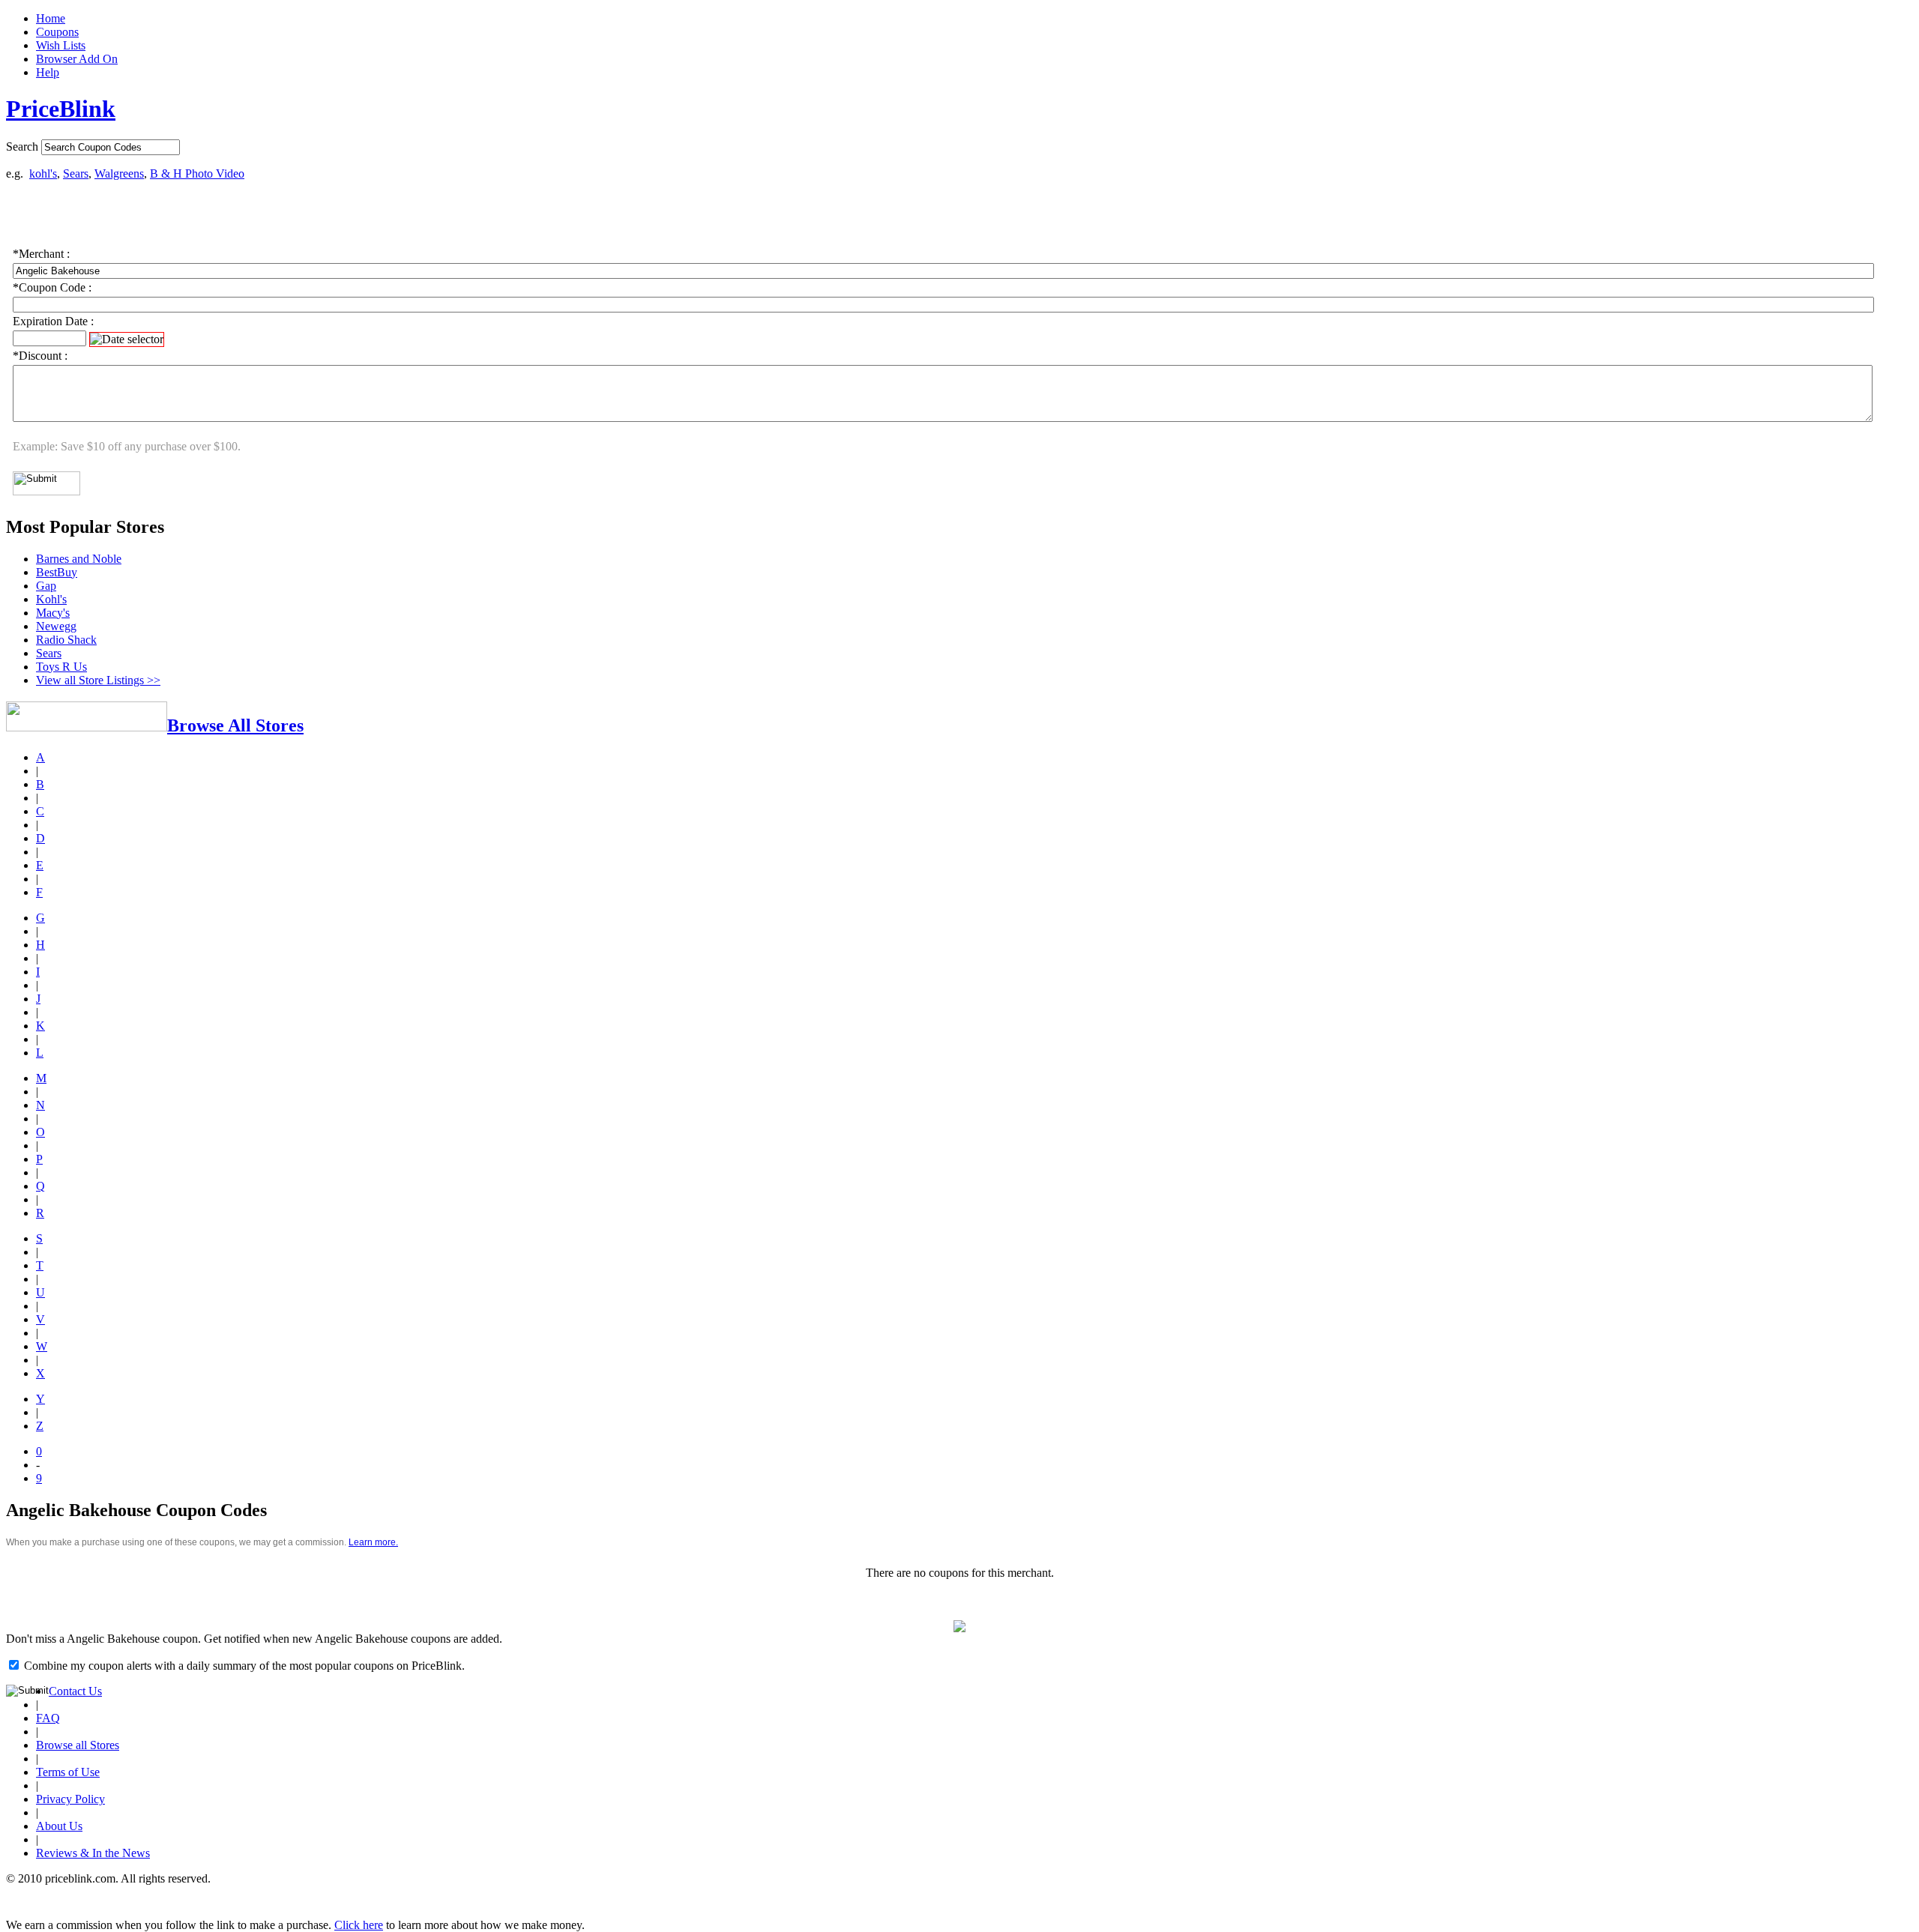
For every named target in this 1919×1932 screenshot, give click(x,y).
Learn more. (373, 1542)
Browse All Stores (235, 725)
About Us (59, 1826)
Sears (76, 173)
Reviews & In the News (93, 1853)
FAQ (48, 1718)
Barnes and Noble (79, 559)
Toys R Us (61, 667)
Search (22, 147)
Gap (46, 586)
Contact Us (75, 1691)
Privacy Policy (70, 1799)
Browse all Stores (78, 1745)
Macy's (53, 613)
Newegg (56, 626)
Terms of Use (68, 1772)
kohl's (43, 173)
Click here (359, 1925)
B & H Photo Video (197, 173)
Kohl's (51, 599)
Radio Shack (66, 640)
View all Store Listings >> (98, 680)
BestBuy (57, 572)
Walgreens (119, 173)
